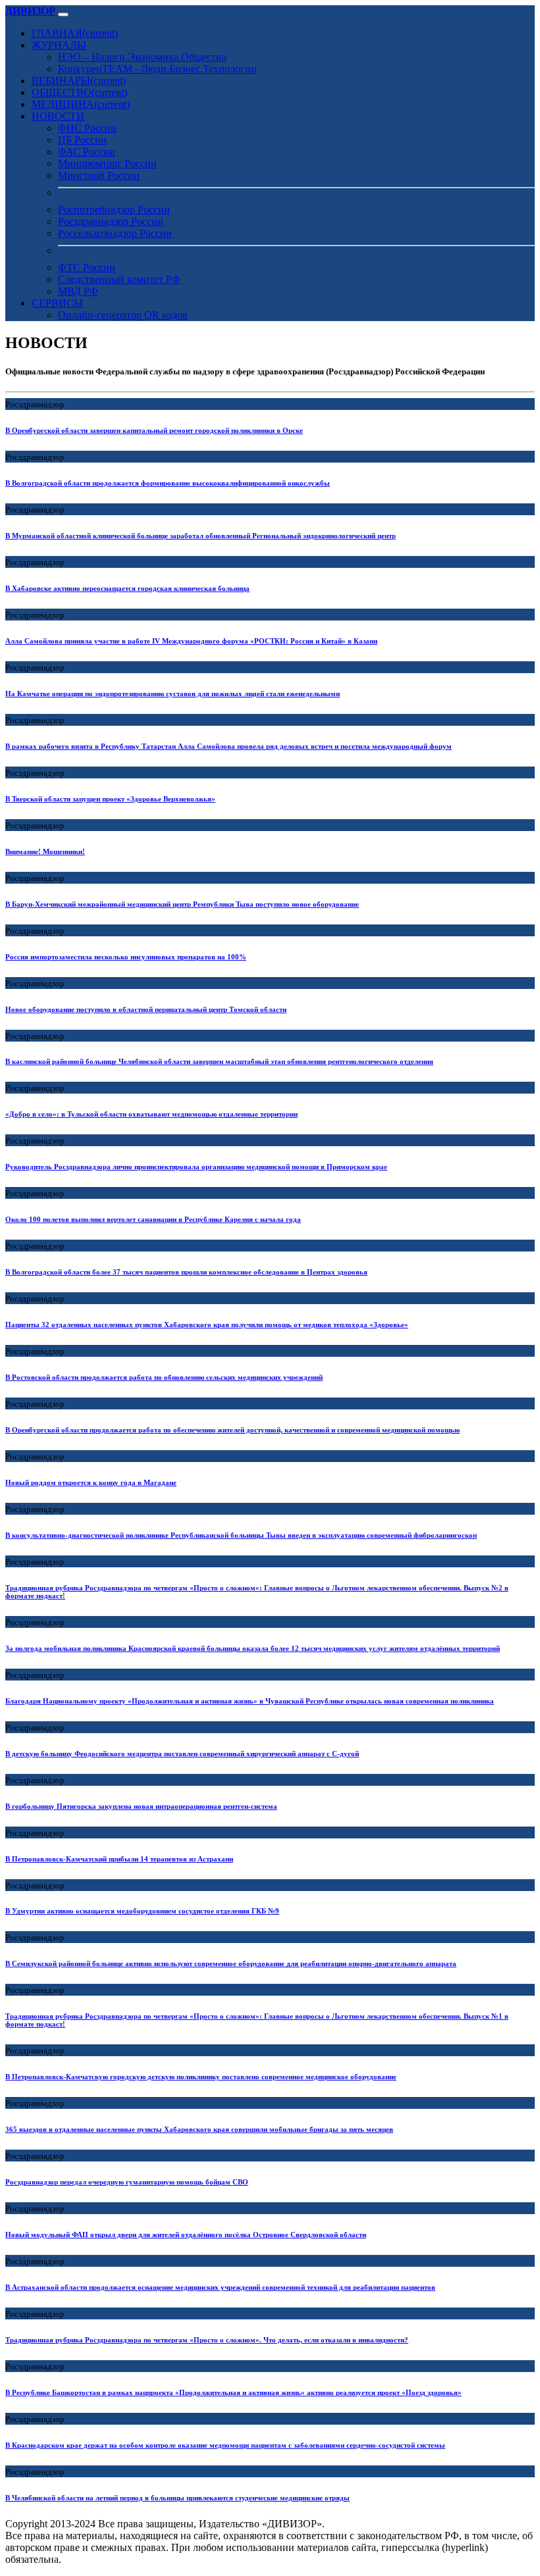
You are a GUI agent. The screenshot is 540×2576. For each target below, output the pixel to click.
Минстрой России (99, 175)
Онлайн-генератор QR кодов (123, 315)
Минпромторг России (107, 164)
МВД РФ (78, 291)
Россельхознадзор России (115, 233)
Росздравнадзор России (111, 221)
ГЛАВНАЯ (75, 33)
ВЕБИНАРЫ (79, 81)
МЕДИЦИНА (81, 104)
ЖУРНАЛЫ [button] (59, 45)
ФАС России (87, 152)
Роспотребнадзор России (114, 210)
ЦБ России (82, 140)
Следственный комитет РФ (119, 279)
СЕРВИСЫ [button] (57, 303)
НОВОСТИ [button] (58, 116)
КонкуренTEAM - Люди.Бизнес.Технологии (157, 69)
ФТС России (87, 267)
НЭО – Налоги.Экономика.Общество (142, 57)
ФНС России (87, 128)
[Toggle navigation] (63, 14)
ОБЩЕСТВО (79, 92)
